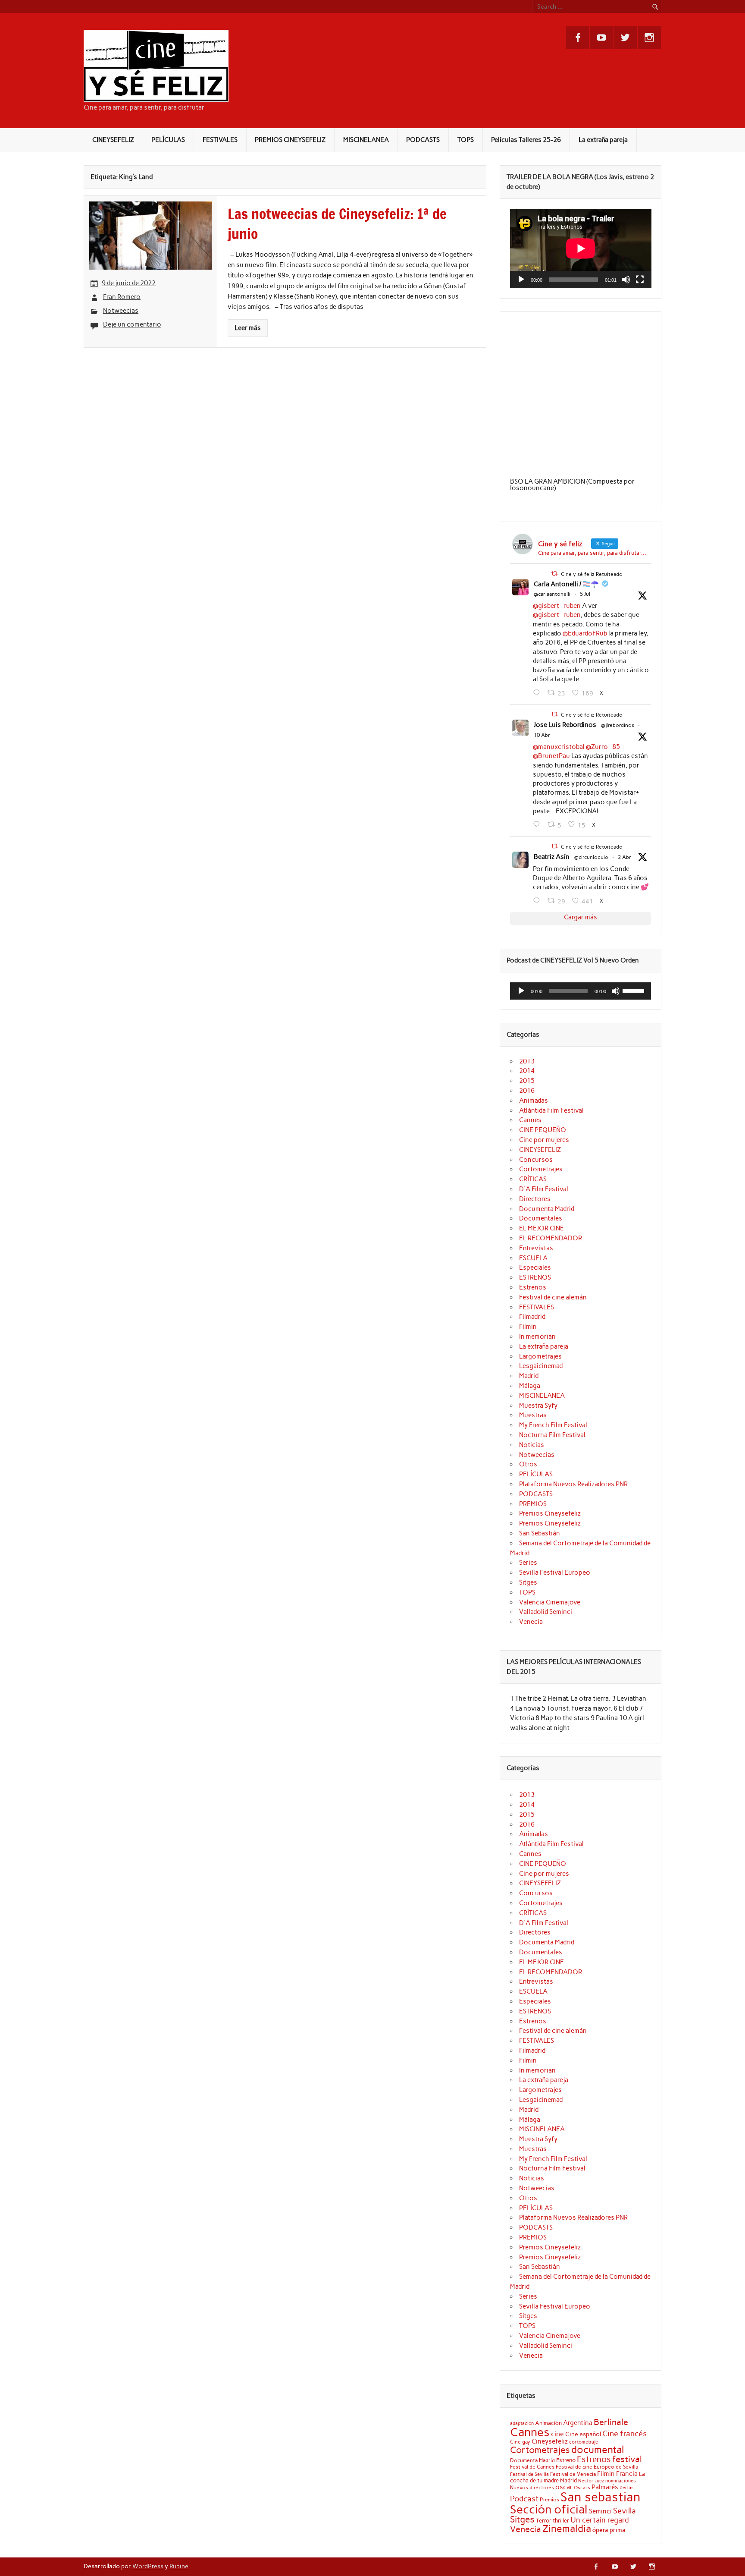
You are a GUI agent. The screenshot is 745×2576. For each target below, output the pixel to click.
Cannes (530, 1120)
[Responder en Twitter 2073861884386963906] (538, 693)
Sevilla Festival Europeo (555, 1573)
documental (598, 2450)
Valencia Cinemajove (550, 1602)
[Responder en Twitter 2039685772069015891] (538, 901)
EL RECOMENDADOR (551, 1238)
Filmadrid (532, 1317)
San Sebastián (540, 1533)
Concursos (536, 1160)
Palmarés (605, 2487)
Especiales (535, 1268)
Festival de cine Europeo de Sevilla (597, 2467)
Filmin (528, 1327)
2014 (527, 1071)
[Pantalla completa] (640, 280)
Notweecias (121, 311)
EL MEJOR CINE (542, 1228)
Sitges (528, 1582)
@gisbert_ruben (557, 606)
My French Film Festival (553, 1425)
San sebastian (601, 2497)
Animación (548, 2423)
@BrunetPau (551, 756)
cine (557, 2434)
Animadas (534, 1101)
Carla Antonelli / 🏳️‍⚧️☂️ (566, 584)
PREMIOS (533, 1504)
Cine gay (520, 2442)
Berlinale (611, 2422)
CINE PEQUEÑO (543, 1130)
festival (627, 2459)
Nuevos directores (532, 2488)
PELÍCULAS (168, 140)
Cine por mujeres (544, 1140)
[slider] (635, 990)
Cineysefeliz (550, 2441)
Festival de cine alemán (553, 1297)
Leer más (248, 328)
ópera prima (609, 2530)
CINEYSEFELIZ (113, 140)
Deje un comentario (132, 324)
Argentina (578, 2423)
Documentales (541, 1218)
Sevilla (624, 2511)
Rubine (179, 2566)
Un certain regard (600, 2520)
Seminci (600, 2511)
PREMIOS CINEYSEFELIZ (290, 140)
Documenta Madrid (547, 1209)
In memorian (537, 1337)
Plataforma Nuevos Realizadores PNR (573, 1484)
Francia (627, 2474)
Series (528, 1563)
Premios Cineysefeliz (550, 1513)
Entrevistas (536, 1248)
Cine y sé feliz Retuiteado (592, 574)
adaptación (522, 2423)
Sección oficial (549, 2509)
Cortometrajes (541, 1169)
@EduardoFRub (585, 633)
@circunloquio (591, 857)
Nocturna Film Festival (552, 1435)
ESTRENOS (535, 1277)
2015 (527, 1081)
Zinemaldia (567, 2529)
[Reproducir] (521, 280)
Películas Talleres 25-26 (526, 140)
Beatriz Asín (552, 857)
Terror (544, 2520)
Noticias (532, 1445)
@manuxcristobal (559, 747)
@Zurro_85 (603, 747)
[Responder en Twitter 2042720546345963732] (538, 824)
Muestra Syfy (538, 1406)
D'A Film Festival (544, 1189)
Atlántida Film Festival (551, 1110)
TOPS (466, 140)
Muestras (533, 1415)
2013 (527, 1061)
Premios (549, 2499)
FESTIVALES (220, 140)
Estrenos (533, 1287)
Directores (535, 1199)
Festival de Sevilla (529, 2474)
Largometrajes (540, 1356)
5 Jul (585, 594)
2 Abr (624, 857)
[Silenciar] (626, 280)
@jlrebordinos (618, 725)
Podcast (524, 2499)
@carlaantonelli (552, 594)
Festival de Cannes (532, 2467)
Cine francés (624, 2434)
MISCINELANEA (366, 140)
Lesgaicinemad (541, 1366)
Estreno (566, 2460)
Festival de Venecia (573, 2474)
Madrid (529, 1376)
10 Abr (542, 735)
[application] (581, 248)
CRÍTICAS (533, 1179)
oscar (564, 2487)
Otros (528, 1464)
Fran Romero (122, 297)
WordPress (148, 2566)
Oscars (582, 2488)
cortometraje (584, 2442)
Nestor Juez (591, 2481)
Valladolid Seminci (546, 1612)
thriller (561, 2520)
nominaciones (621, 2481)
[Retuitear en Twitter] (554, 574)
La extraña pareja (603, 140)
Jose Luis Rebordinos (565, 725)
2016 (527, 1091)
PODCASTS (423, 140)
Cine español (583, 2434)
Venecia (531, 1622)
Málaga (530, 1386)
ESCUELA (533, 1258)
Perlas (627, 2488)
